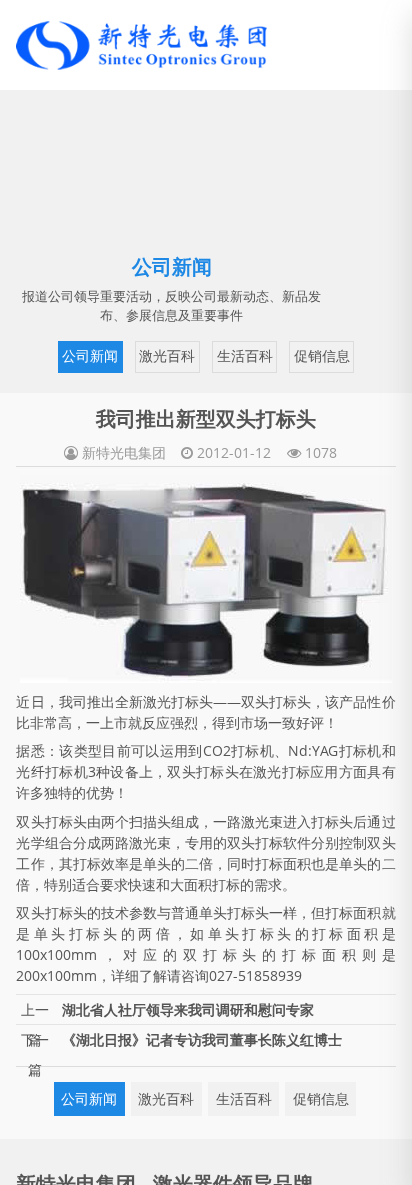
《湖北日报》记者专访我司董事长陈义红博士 (202, 1036)
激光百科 (134, 354)
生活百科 (209, 354)
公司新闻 (60, 354)
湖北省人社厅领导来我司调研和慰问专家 (188, 1006)
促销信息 (283, 354)
